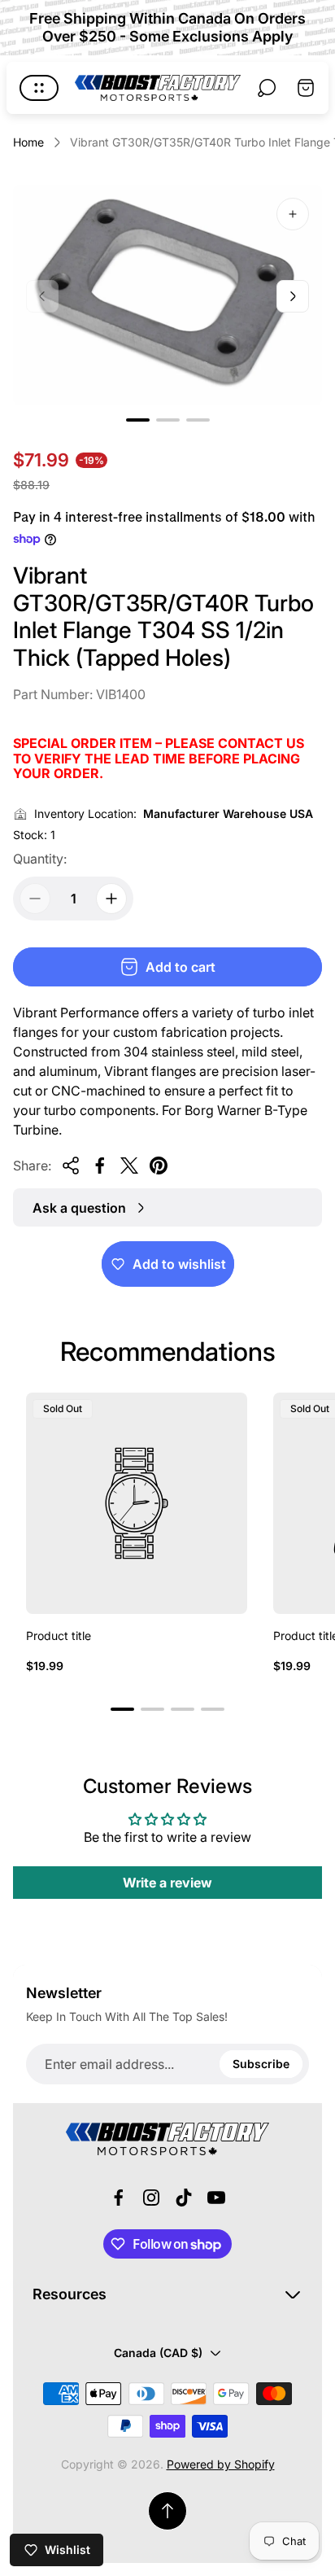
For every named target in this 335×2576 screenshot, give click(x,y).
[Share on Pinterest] (159, 1166)
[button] (138, 420)
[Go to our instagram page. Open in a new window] (151, 2198)
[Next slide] (293, 296)
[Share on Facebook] (100, 1166)
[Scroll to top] (167, 2511)
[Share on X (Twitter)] (129, 1166)
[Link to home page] (167, 2139)
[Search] (267, 88)
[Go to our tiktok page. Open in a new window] (184, 2198)
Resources (70, 2294)
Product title (59, 1636)
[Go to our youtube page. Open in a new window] (216, 2198)
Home (28, 142)
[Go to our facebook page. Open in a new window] (119, 2198)
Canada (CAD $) (158, 2353)
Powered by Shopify (221, 2464)
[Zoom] (293, 214)
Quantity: (40, 859)
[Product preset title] (137, 1503)
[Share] (71, 1166)
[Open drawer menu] (39, 88)
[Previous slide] (42, 296)
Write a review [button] (167, 1883)
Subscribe (261, 2064)
